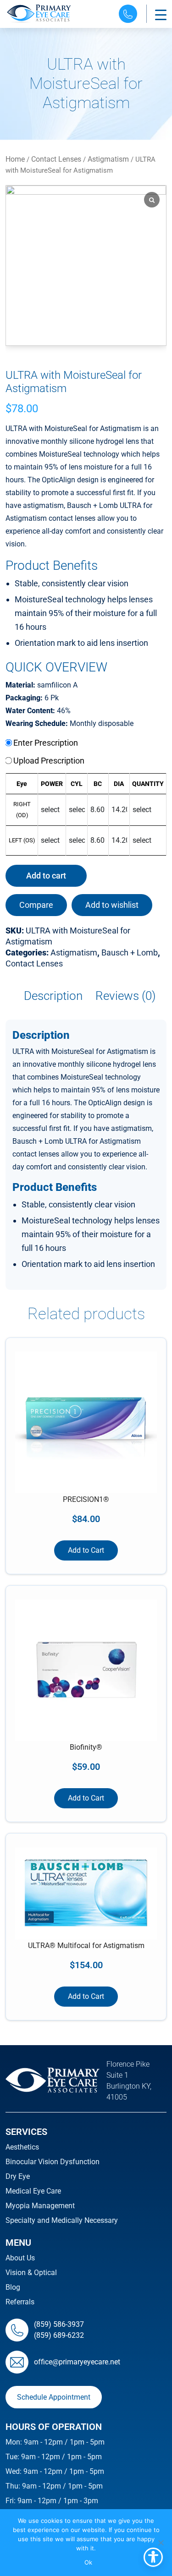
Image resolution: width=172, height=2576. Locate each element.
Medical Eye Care (33, 2191)
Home (15, 159)
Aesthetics (22, 2147)
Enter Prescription (45, 743)
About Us (20, 2258)
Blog (13, 2287)
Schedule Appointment (54, 2397)
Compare (36, 905)
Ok (89, 2562)
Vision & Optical (31, 2273)
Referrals (20, 2302)
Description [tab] (53, 996)
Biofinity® (86, 1747)
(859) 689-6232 (59, 2335)
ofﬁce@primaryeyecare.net (77, 2362)
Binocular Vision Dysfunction (53, 2162)
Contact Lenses (56, 159)
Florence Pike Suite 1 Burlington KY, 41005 (129, 2081)
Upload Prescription (48, 761)
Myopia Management (40, 2206)
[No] (161, 2543)
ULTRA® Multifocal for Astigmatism (86, 1946)
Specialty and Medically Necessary (62, 2220)
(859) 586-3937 (59, 2324)
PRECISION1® (86, 1499)
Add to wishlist (112, 905)
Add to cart (46, 876)
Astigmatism (108, 159)
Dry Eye (18, 2176)
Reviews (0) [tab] (125, 996)
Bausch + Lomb (130, 952)
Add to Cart (86, 1550)
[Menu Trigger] (161, 15)
